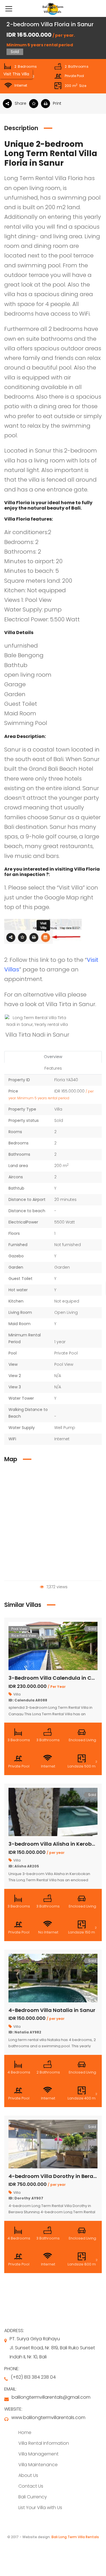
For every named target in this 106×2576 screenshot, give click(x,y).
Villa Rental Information (44, 2443)
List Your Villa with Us (40, 2508)
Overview (53, 1057)
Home (25, 2432)
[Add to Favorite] (35, 104)
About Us (28, 2475)
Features (53, 1068)
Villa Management (38, 2454)
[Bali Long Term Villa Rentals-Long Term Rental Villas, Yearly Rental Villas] (53, 8)
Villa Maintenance (38, 2465)
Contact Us (31, 2486)
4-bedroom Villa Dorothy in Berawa (55, 2176)
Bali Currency (33, 2497)
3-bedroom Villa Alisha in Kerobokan (57, 1844)
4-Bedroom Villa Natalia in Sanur (52, 2010)
